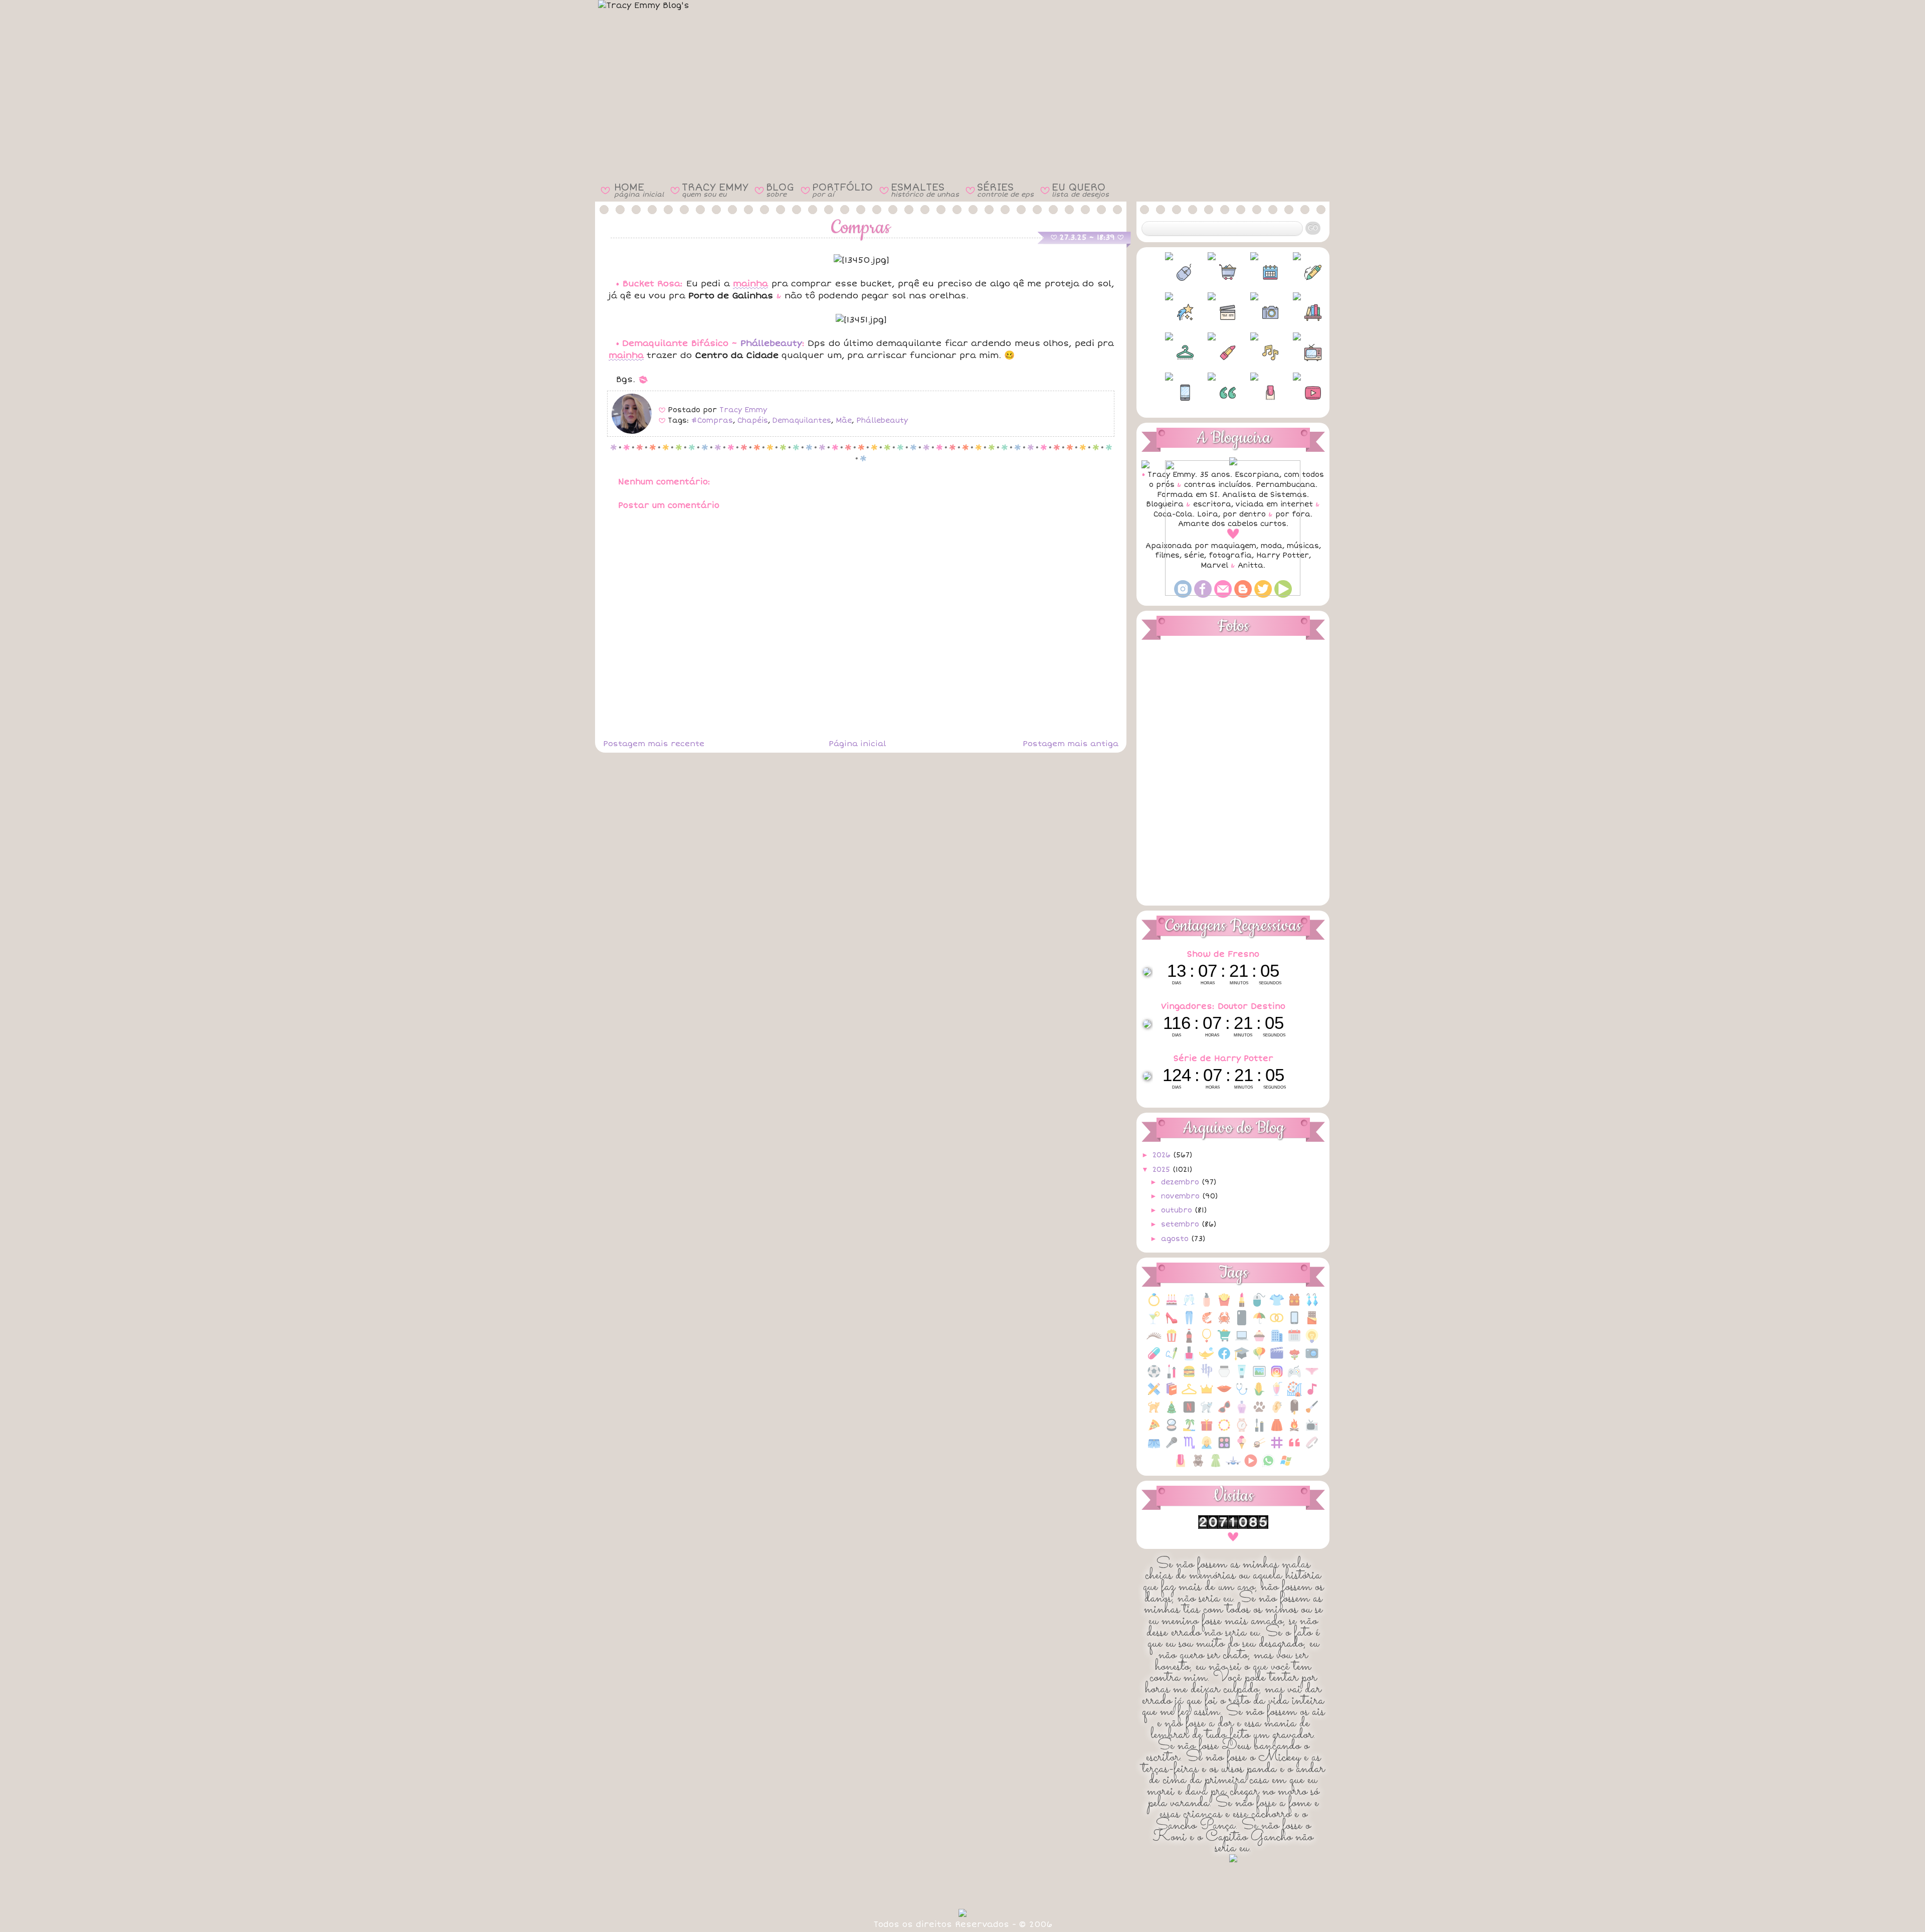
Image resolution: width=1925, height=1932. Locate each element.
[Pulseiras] (1224, 1430)
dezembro (1181, 1182)
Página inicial (857, 744)
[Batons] (1242, 1305)
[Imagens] (1259, 1377)
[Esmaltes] (1189, 1359)
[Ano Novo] (1189, 1305)
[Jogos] (1294, 1377)
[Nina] (1207, 1412)
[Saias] (1277, 1430)
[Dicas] (1312, 1341)
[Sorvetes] (1242, 1448)
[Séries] (1312, 1430)
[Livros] (1172, 1394)
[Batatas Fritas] (1224, 1305)
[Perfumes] (1242, 1412)
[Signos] (1189, 1448)
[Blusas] (1277, 1305)
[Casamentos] (1277, 1323)
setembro (1181, 1224)
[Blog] (1259, 1305)
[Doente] (1154, 1359)
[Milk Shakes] (1277, 1394)
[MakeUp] (1224, 1394)
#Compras (712, 420)
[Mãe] (1207, 1394)
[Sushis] (1259, 1448)
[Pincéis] (1312, 1412)
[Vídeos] (1251, 1466)
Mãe (844, 420)
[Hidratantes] (1242, 1377)
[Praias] (1189, 1430)
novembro (1182, 1196)
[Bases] (1207, 1305)
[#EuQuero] (1169, 312)
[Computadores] (1242, 1341)
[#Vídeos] (1297, 393)
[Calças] (1189, 1323)
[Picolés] (1294, 1412)
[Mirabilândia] (1294, 1394)
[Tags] (1277, 1448)
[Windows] (1286, 1466)
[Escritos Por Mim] (1172, 1359)
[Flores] (1294, 1359)
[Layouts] (1154, 1394)
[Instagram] (1277, 1377)
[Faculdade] (1242, 1359)
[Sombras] (1224, 1448)
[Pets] (1259, 1412)
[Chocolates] (1312, 1323)
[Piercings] (1277, 1412)
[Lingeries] (1312, 1377)
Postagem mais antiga (1071, 744)
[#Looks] (1169, 353)
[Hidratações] (1224, 1377)
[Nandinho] (1154, 1412)
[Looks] (1189, 1394)
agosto (1176, 1239)
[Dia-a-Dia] (1294, 1341)
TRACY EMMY (715, 190)
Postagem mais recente (654, 744)
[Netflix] (1189, 1412)
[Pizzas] (1154, 1430)
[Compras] (1224, 1341)
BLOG (780, 190)
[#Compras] (1212, 272)
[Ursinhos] (1198, 1466)
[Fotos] (1312, 1359)
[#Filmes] (1212, 312)
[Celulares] (1294, 1323)
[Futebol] (1154, 1377)
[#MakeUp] (1212, 353)
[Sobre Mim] (1207, 1448)
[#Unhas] (1254, 393)
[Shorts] (1154, 1448)
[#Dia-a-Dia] (1254, 272)
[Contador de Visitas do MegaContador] (1233, 1527)
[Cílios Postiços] (1154, 1341)
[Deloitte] (1277, 1341)
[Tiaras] (1312, 1448)
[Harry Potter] (1207, 1377)
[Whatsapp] (1268, 1466)
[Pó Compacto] (1172, 1430)
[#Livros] (1297, 312)
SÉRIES (1005, 190)
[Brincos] (1312, 1305)
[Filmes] (1277, 1359)
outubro (1178, 1210)
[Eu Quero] (1207, 1359)
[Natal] (1172, 1412)
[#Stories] (1169, 393)
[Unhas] (1181, 1466)
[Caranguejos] (1224, 1323)
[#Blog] (1169, 272)
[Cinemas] (1172, 1341)
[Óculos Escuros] (1224, 1412)
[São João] (1294, 1430)
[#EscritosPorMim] (1297, 272)
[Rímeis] (1259, 1430)
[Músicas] (1312, 1394)
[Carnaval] (1259, 1323)
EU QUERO (1080, 190)
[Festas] (1259, 1359)
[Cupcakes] (1259, 1341)
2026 (1163, 1155)
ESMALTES (925, 190)
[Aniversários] (1172, 1305)
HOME (639, 190)
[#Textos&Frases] (1212, 393)
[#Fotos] (1254, 312)
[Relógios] (1242, 1430)
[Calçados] (1172, 1323)
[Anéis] (1154, 1305)
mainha (750, 284)
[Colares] (1207, 1341)
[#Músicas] (1254, 353)
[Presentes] (1207, 1430)
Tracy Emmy (743, 410)
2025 (1163, 1170)
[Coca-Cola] (1189, 1341)
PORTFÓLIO (842, 190)
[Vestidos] (1216, 1466)
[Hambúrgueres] (1189, 1377)
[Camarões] (1207, 1323)
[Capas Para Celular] (1242, 1323)
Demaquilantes (802, 420)
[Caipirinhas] (1154, 1323)
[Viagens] (1233, 1466)
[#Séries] (1297, 353)
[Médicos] (1242, 1394)
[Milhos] (1259, 1394)
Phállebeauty (771, 343)
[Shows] (1172, 1448)
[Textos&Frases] (1294, 1448)
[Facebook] (1224, 1359)
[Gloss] (1172, 1377)
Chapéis (753, 420)
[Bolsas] (1294, 1305)
